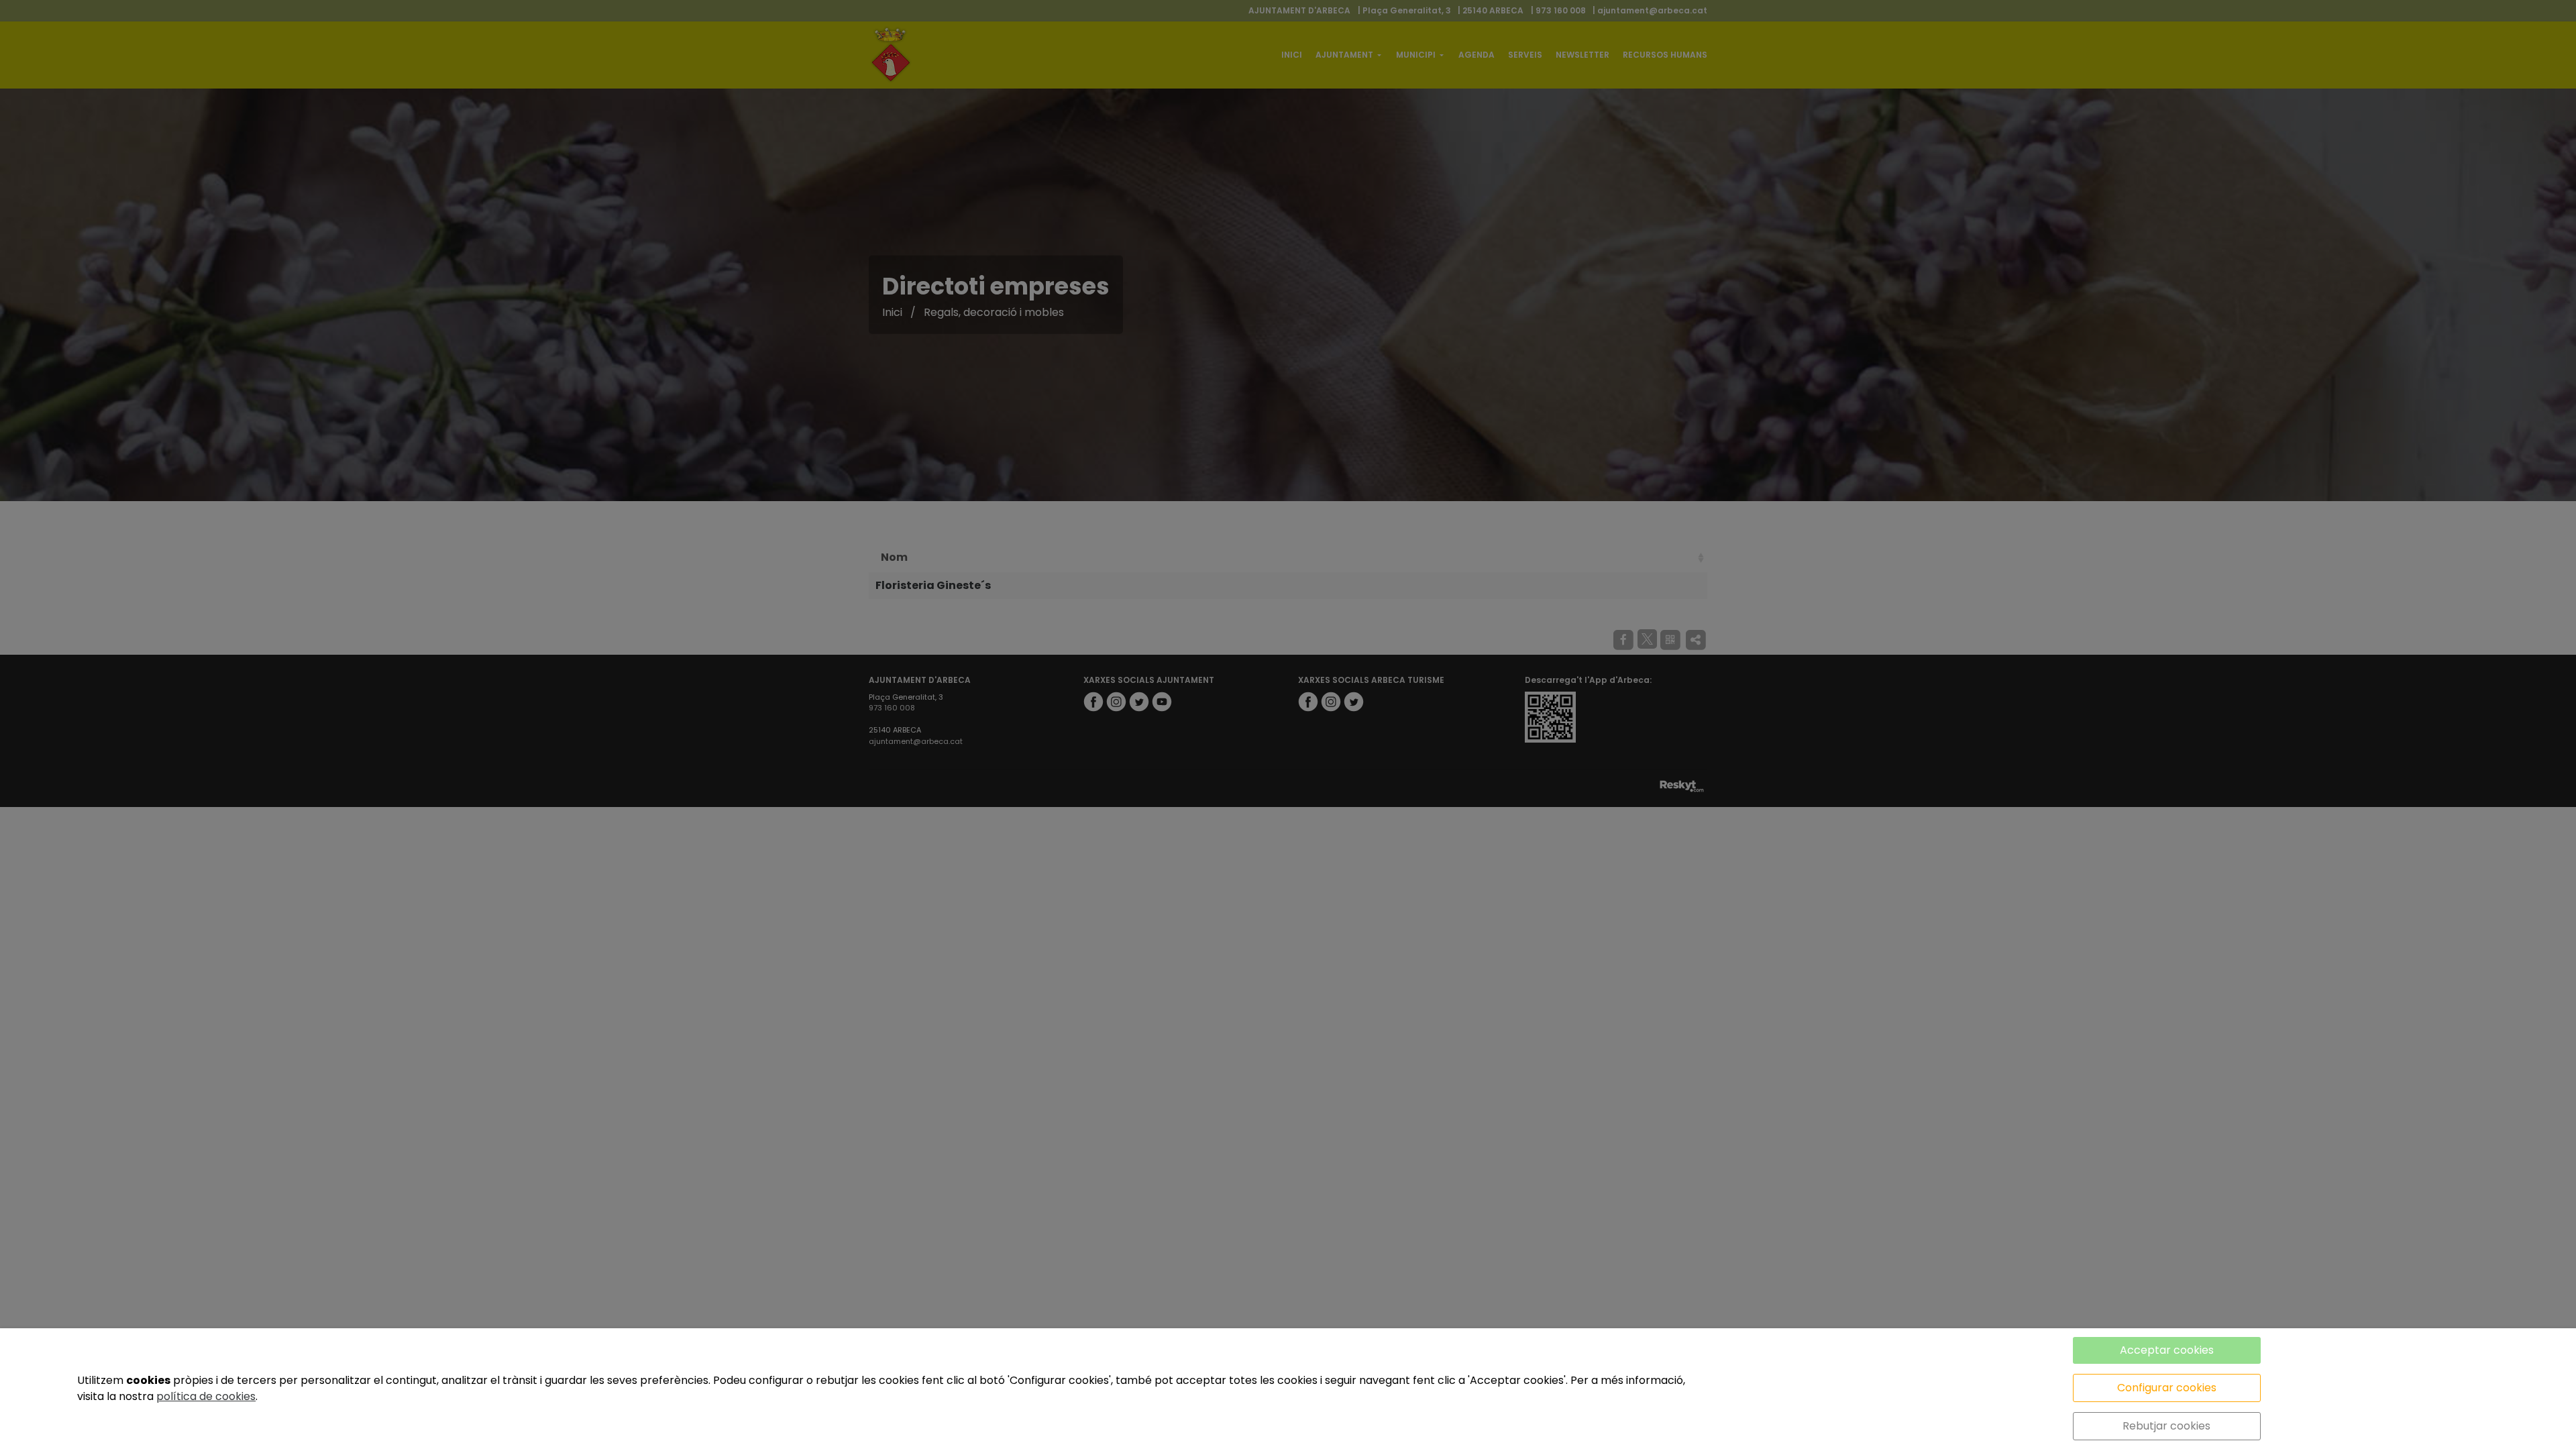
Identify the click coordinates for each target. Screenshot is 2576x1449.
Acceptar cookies (2167, 1350)
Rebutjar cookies (2166, 1426)
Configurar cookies (2167, 1388)
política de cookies (206, 1396)
